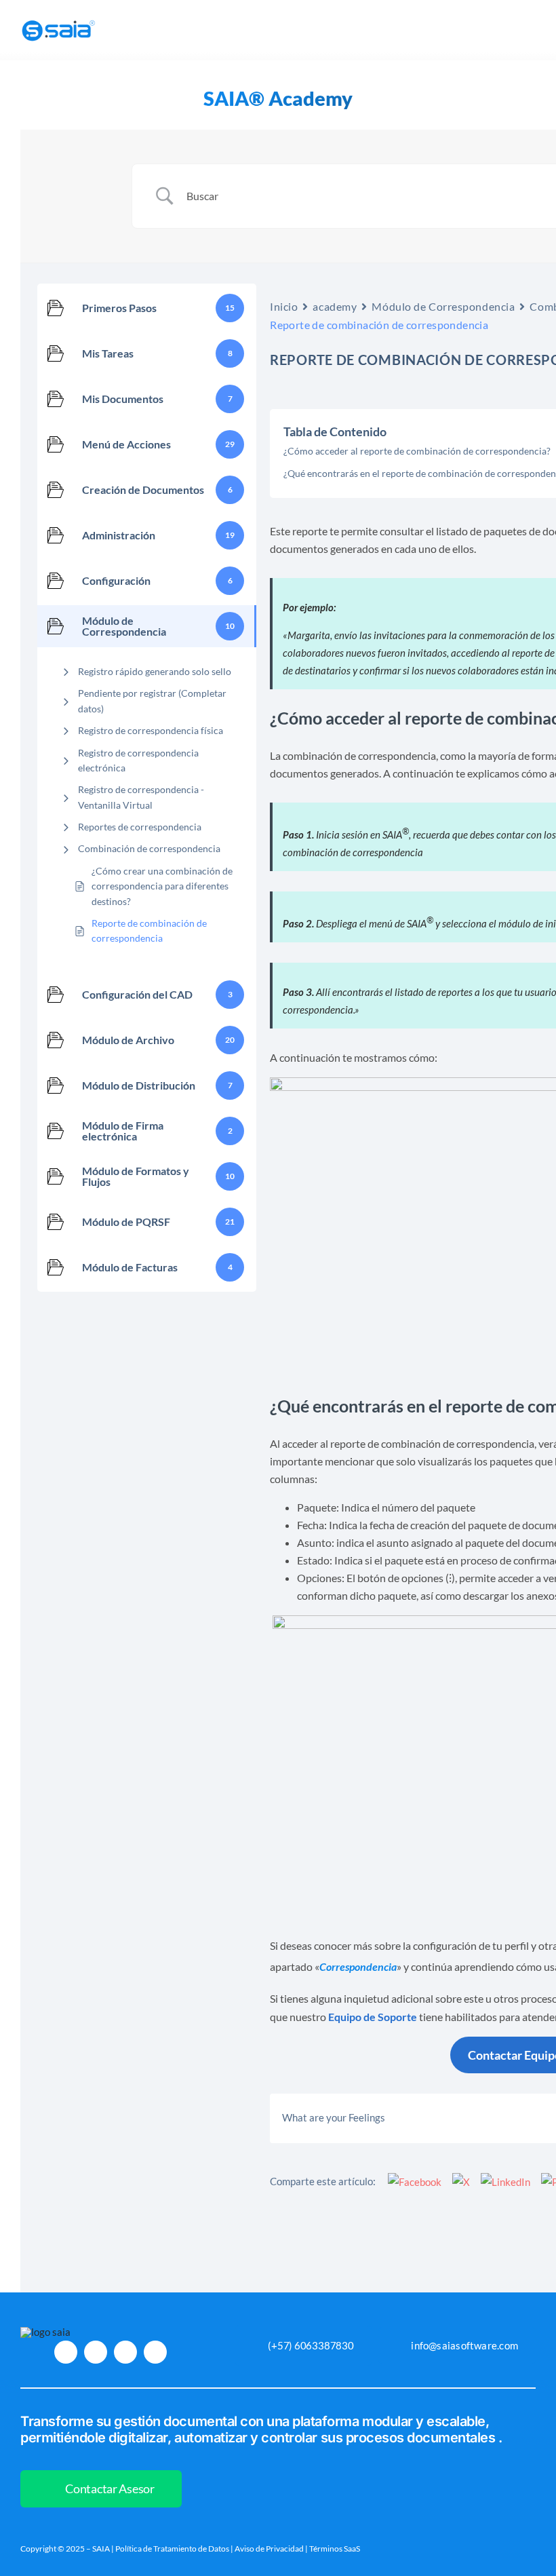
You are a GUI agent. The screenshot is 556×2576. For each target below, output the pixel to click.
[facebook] (96, 2352)
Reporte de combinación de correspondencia (149, 930)
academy (335, 306)
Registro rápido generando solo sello (155, 671)
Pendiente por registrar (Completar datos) (152, 700)
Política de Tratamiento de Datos (172, 2549)
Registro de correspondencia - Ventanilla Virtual (141, 797)
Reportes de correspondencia (140, 827)
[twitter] (155, 2352)
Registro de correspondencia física (151, 730)
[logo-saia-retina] (59, 20)
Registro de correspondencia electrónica (138, 760)
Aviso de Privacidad (269, 2549)
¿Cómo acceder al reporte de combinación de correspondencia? (417, 451)
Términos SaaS (335, 2549)
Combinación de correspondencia (149, 848)
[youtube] (125, 2352)
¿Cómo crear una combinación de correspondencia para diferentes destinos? (162, 886)
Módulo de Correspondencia (443, 306)
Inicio (284, 306)
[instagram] (66, 2352)
